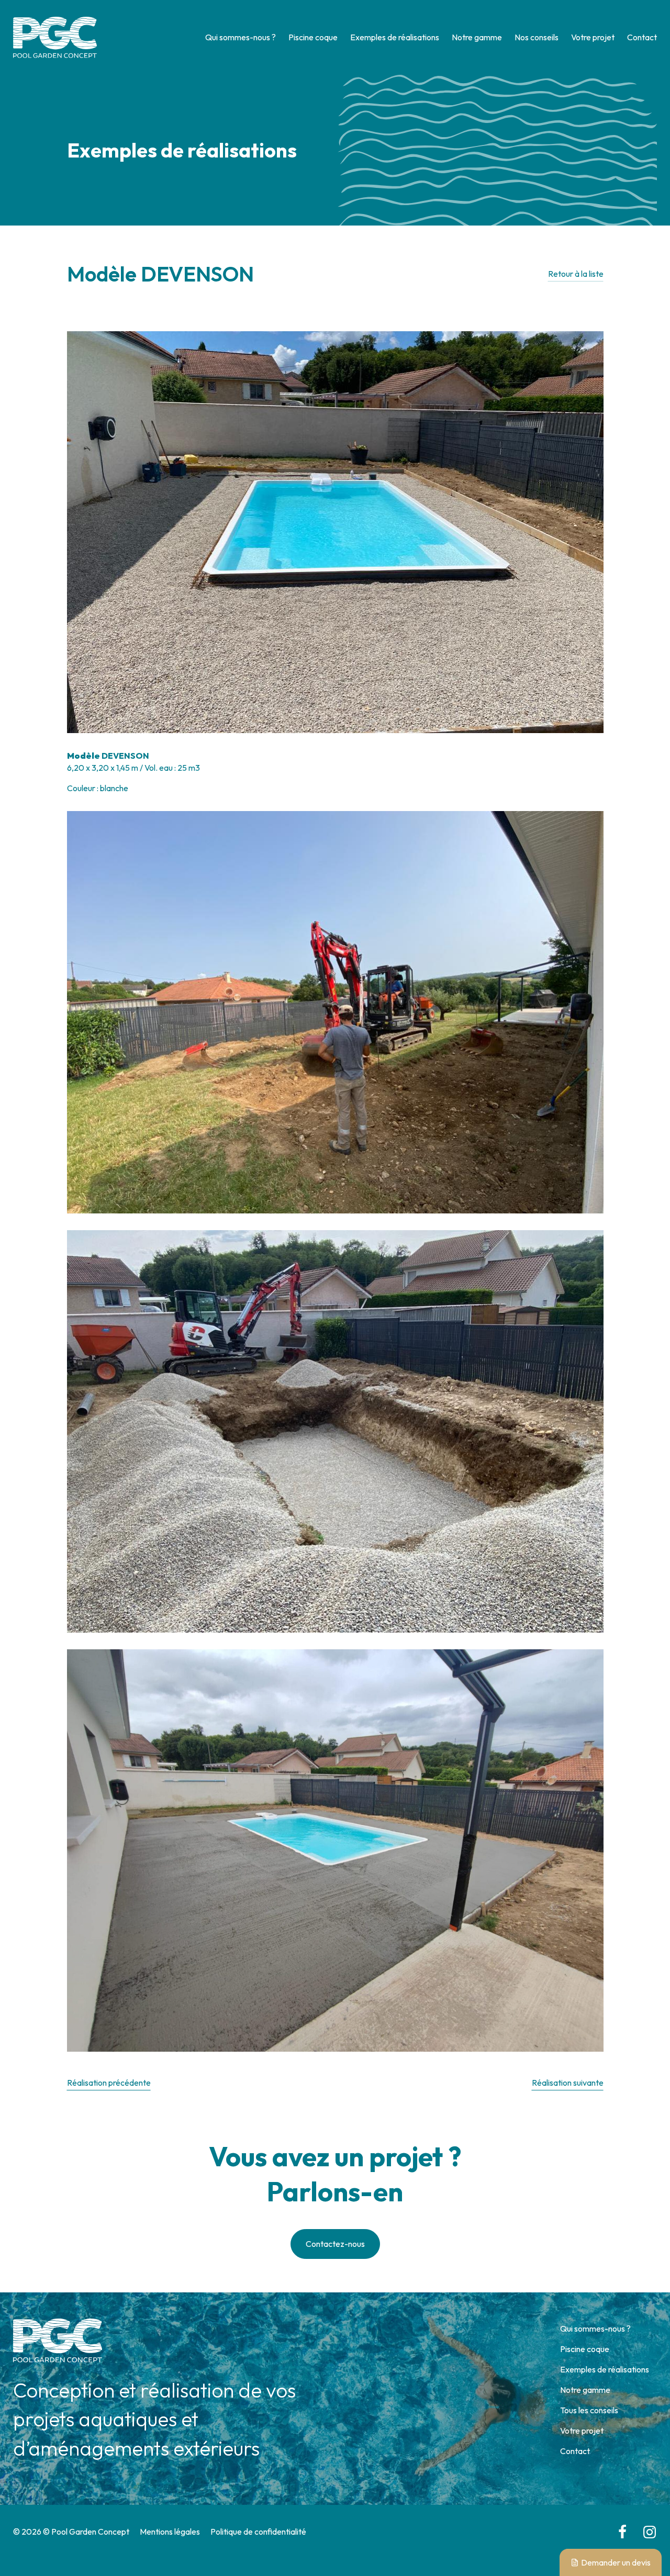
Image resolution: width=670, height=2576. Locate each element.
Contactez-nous (335, 2244)
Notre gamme (477, 37)
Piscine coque (313, 37)
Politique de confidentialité (258, 2532)
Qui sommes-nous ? (241, 37)
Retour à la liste (576, 274)
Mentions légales (170, 2532)
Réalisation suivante (568, 2083)
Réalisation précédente (109, 2083)
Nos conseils (537, 37)
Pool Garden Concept (55, 37)
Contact (642, 37)
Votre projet (593, 37)
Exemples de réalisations (395, 37)
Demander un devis (616, 2562)
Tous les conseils (589, 2410)
